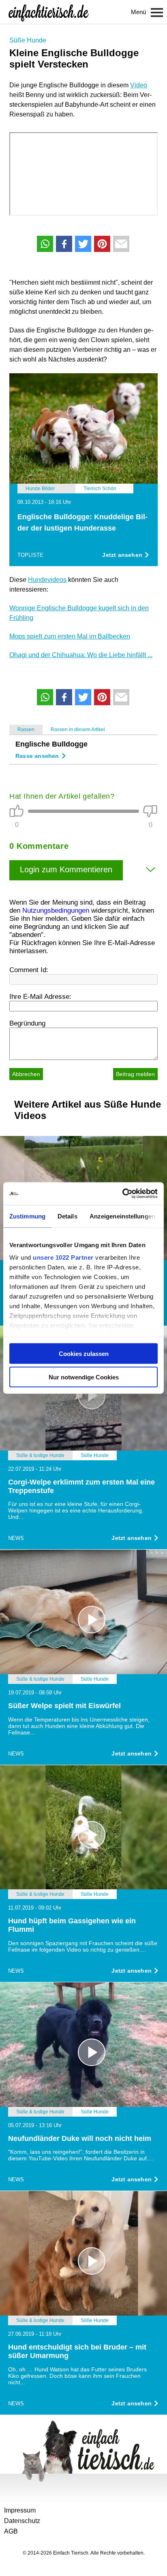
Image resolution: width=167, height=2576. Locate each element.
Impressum (20, 2510)
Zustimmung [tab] (27, 1216)
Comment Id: (29, 970)
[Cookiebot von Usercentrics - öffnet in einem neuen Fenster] (122, 1194)
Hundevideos (47, 580)
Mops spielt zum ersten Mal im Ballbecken (70, 636)
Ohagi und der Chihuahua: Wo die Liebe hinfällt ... (81, 655)
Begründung (27, 1023)
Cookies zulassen (84, 1353)
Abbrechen (26, 1074)
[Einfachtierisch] (49, 12)
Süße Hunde (28, 40)
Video (139, 85)
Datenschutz (22, 2521)
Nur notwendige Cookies (84, 1377)
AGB (11, 2531)
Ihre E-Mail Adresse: (40, 997)
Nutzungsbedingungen (56, 910)
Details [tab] (67, 1216)
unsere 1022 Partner (63, 1257)
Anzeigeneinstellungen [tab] (122, 1216)
